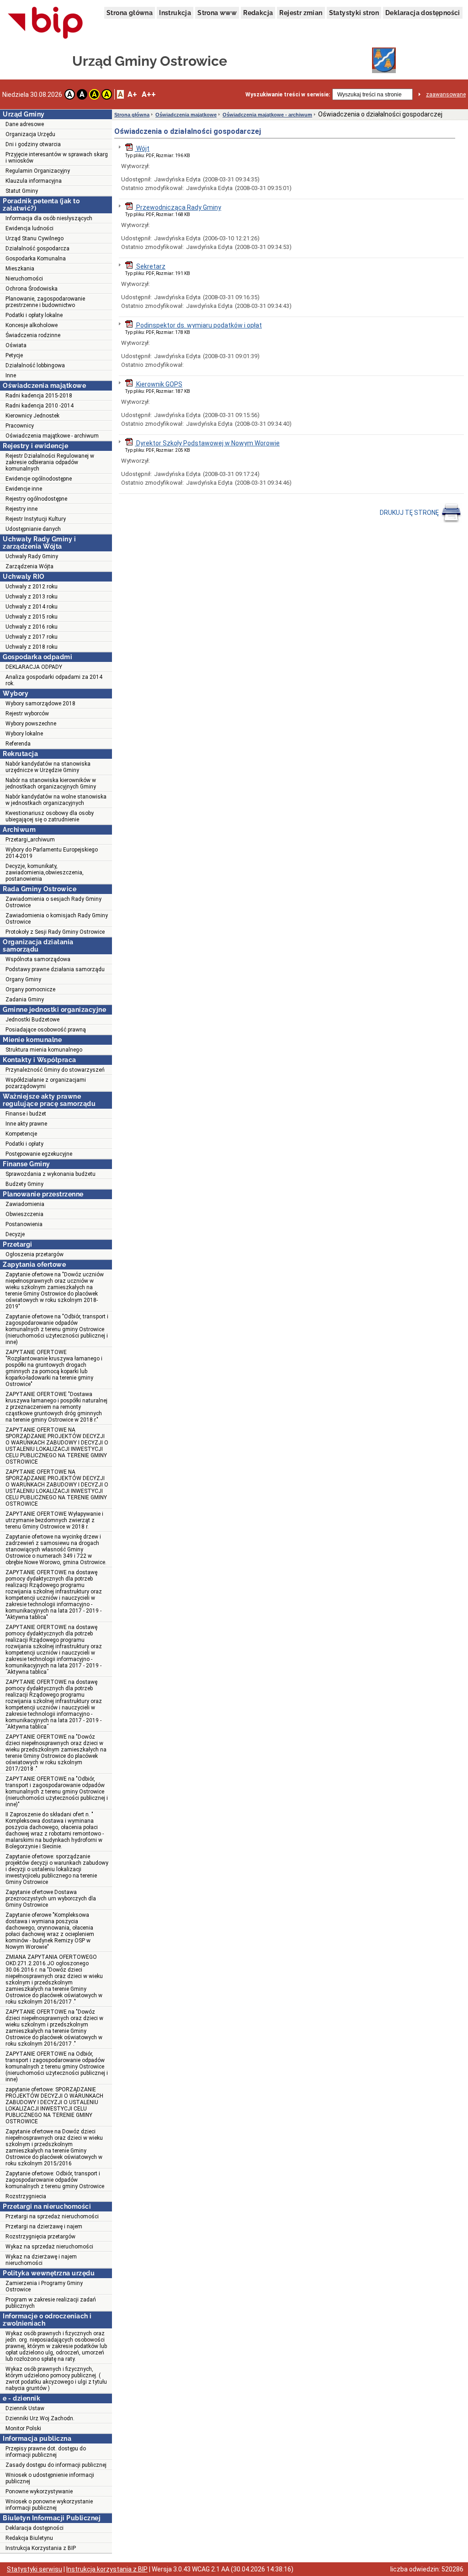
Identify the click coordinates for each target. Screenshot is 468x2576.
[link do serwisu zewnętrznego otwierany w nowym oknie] (45, 23)
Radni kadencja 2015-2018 (39, 396)
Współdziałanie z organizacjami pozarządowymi (46, 1083)
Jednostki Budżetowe (32, 1020)
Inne (11, 376)
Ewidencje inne (24, 489)
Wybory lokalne (24, 734)
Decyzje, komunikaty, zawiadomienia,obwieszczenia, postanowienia (45, 873)
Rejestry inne (21, 509)
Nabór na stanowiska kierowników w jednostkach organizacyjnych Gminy (51, 783)
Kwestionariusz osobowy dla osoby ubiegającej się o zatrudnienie (50, 816)
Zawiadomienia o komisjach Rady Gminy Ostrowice (57, 919)
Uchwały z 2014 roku (32, 607)
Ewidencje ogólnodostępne (39, 479)
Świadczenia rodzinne (33, 335)
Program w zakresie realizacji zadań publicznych (51, 2303)
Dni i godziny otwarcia (33, 144)
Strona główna (130, 13)
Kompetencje (21, 1134)
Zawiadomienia (25, 1204)
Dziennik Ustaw (25, 2408)
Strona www (217, 13)
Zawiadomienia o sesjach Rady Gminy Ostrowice (53, 902)
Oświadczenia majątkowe (186, 115)
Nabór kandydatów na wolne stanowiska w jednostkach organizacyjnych (56, 800)
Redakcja (258, 13)
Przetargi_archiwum (30, 840)
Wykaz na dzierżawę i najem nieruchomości (41, 2260)
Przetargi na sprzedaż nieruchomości (52, 2216)
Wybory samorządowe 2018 (40, 704)
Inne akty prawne (26, 1124)
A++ (149, 94)
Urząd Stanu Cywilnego (35, 238)
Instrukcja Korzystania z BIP (41, 2548)
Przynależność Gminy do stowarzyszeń (55, 1070)
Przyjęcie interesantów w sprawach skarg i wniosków (57, 158)
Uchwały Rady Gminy (32, 556)
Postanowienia (24, 1224)
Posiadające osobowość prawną (46, 1030)
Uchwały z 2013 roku (32, 597)
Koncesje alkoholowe (32, 325)
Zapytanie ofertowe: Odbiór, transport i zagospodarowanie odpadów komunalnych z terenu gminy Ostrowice (55, 2180)
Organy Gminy (23, 979)
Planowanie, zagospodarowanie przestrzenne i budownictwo (45, 302)
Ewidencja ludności (29, 228)
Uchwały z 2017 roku (32, 637)
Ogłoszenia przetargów (35, 1254)
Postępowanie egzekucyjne (39, 1154)
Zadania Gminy (25, 1000)
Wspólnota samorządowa (38, 959)
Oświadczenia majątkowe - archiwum (52, 436)
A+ (132, 94)
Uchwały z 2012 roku (32, 587)
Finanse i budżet (26, 1114)
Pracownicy (20, 426)
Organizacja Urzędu (30, 134)
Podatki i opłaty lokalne (34, 315)
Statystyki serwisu (35, 2569)
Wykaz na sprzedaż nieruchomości (49, 2247)
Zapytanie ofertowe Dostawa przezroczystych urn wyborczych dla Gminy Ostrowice (51, 1899)
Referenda (18, 744)
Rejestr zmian (301, 13)
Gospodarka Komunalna (36, 259)
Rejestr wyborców (27, 714)
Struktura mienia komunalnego (44, 1050)
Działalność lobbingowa (35, 365)
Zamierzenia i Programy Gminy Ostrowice (44, 2286)
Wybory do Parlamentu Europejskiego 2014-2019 (52, 853)
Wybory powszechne (31, 724)
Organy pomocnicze (30, 989)
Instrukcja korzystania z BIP (107, 2569)
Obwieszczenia (24, 1214)
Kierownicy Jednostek (32, 416)
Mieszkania (20, 269)
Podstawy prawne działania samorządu (55, 969)
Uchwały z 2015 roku (32, 617)
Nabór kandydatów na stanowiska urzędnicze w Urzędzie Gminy (48, 767)
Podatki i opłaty (24, 1144)
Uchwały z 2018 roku (32, 647)
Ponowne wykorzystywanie (39, 2491)
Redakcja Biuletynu (29, 2538)
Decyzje (15, 1234)
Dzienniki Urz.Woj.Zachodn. (40, 2418)
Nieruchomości (24, 279)
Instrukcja (175, 13)
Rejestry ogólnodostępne (36, 499)
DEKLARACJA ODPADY (34, 667)
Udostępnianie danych (33, 529)
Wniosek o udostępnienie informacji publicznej (50, 2478)
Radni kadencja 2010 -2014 (40, 406)
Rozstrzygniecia (26, 2196)
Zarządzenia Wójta (29, 566)
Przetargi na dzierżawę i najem (44, 2227)
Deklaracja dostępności (423, 13)
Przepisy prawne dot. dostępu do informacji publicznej (46, 2452)
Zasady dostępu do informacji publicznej (56, 2465)
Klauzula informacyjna (34, 181)
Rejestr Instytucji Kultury (36, 519)
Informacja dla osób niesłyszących (49, 218)
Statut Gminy (22, 191)
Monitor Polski (23, 2428)
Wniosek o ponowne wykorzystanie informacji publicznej (49, 2505)
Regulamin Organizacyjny (38, 171)
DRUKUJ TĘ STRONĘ (410, 513)
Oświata (16, 345)
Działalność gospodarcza (37, 249)
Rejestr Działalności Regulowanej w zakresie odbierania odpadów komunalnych (50, 462)
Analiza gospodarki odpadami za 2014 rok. (54, 680)
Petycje (14, 355)
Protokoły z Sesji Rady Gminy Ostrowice (55, 932)
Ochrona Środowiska (32, 289)
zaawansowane (446, 95)
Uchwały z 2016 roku (32, 627)
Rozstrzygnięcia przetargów (40, 2237)
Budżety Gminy (24, 1184)
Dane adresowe (25, 124)
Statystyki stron (354, 13)
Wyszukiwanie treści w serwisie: (288, 95)
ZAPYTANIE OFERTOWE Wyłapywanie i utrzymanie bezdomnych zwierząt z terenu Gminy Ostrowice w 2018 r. (54, 1520)
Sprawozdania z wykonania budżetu (51, 1174)
